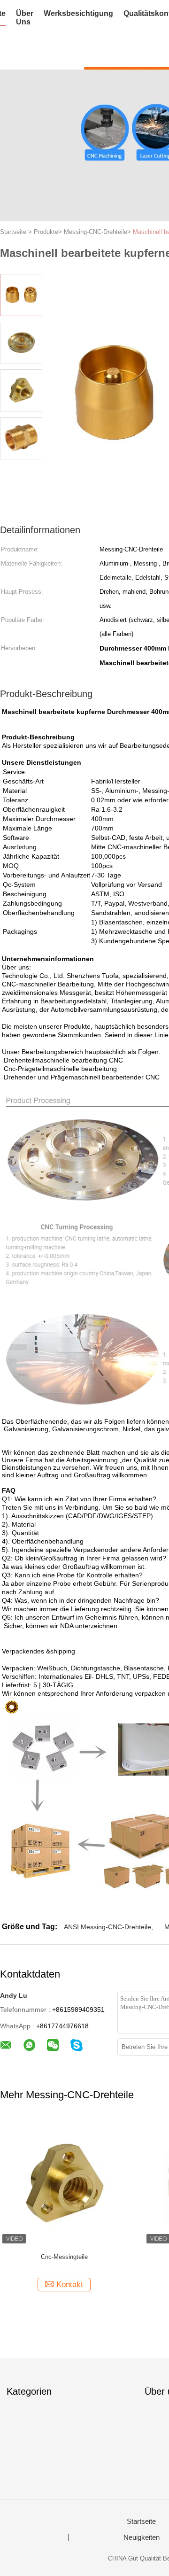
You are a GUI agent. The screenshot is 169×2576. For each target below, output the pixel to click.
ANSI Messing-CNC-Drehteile (108, 1927)
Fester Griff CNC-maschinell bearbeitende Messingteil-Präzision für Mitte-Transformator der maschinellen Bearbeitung (64, 2262)
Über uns (25, 18)
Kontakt (70, 2285)
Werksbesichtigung (78, 13)
